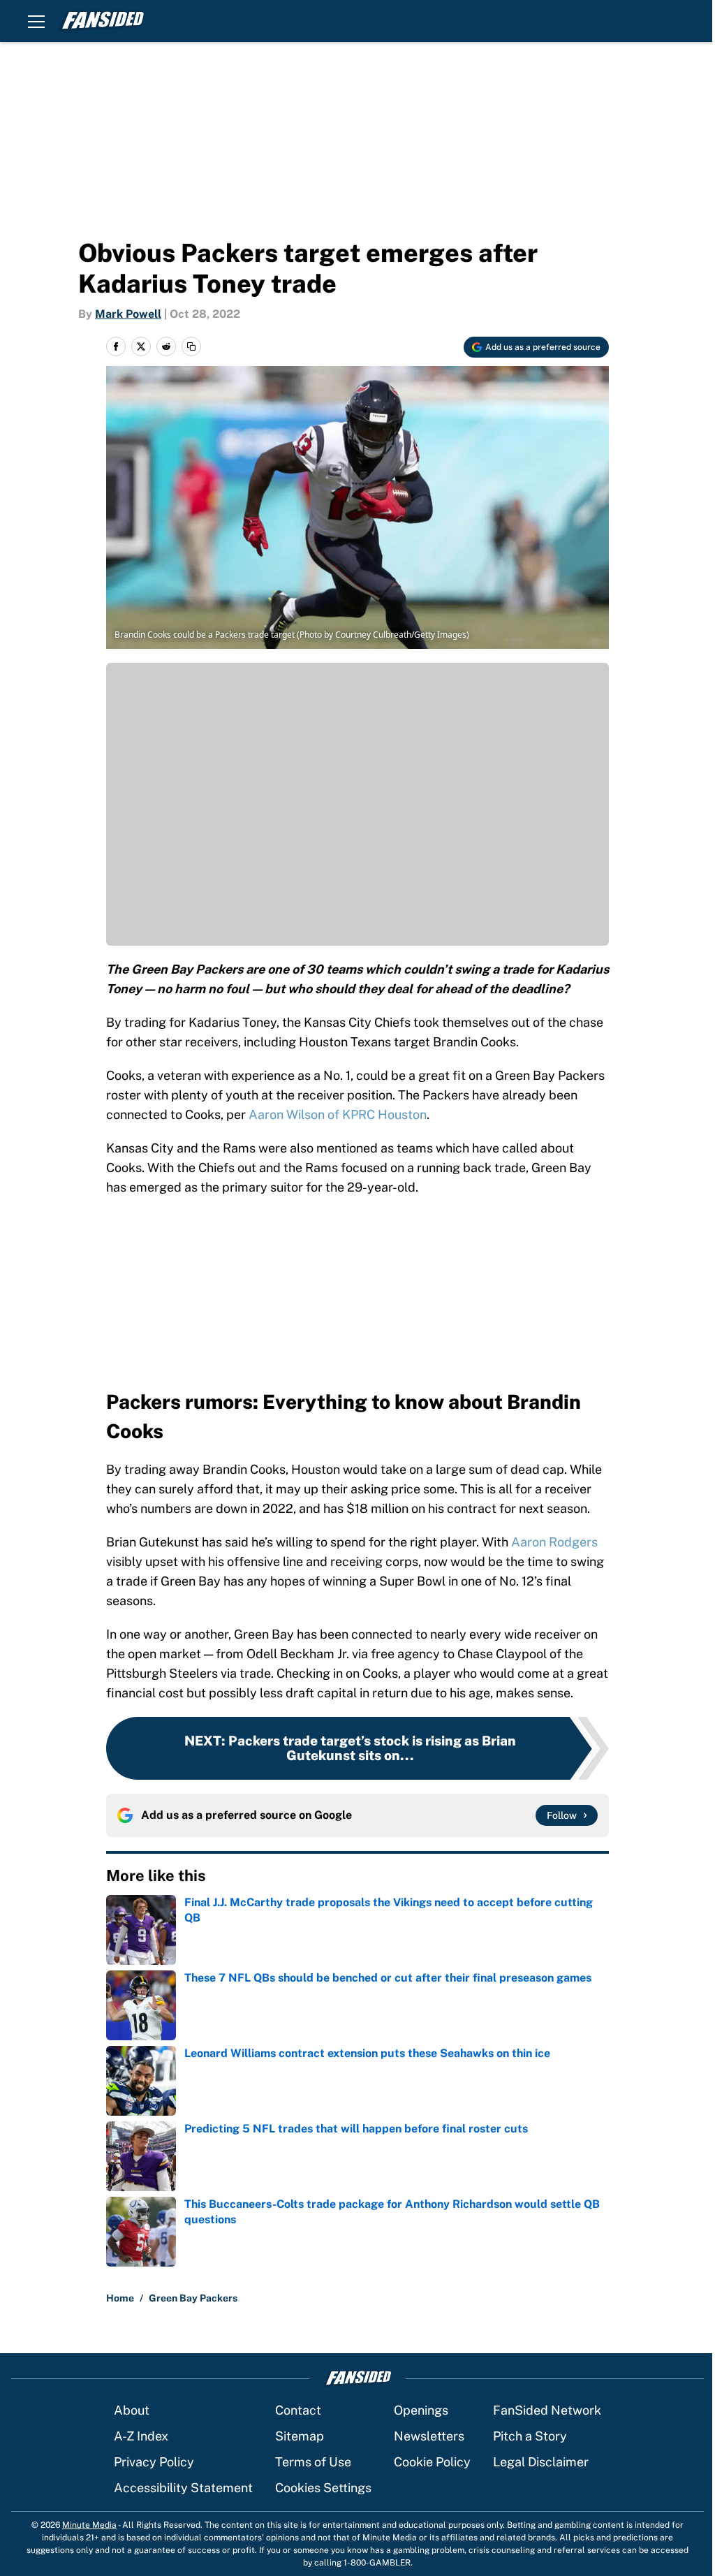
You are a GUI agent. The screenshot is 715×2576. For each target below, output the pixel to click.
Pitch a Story (530, 2436)
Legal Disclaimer (541, 2462)
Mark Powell (128, 314)
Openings (421, 2410)
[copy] (191, 346)
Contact (298, 2410)
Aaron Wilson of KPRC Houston (338, 1114)
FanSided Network (547, 2410)
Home (120, 2298)
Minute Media (89, 2525)
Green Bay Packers (193, 2298)
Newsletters (429, 2436)
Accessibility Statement (183, 2488)
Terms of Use (313, 2462)
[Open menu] (36, 21)
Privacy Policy (154, 2462)
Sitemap (300, 2436)
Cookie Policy (432, 2462)
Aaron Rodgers (554, 1542)
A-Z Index (141, 2436)
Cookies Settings (323, 2488)
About (132, 2410)
